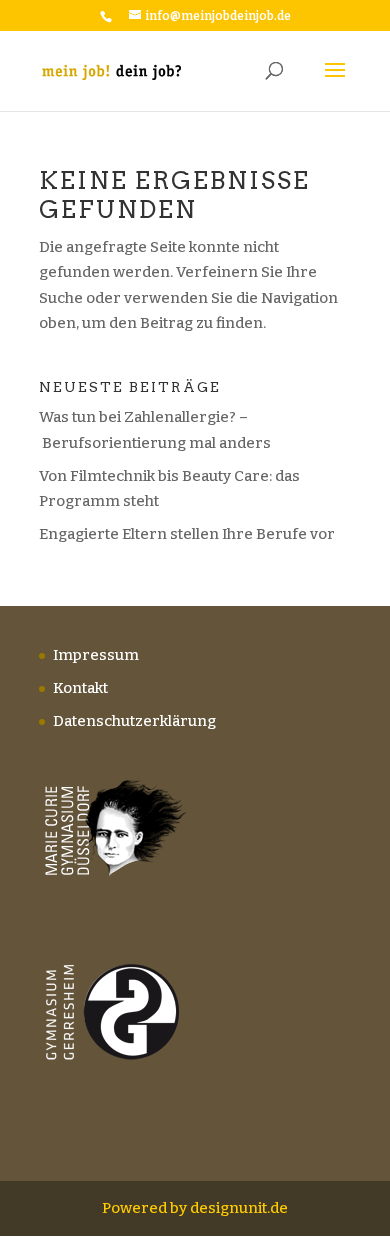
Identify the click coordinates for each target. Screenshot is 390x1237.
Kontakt (80, 688)
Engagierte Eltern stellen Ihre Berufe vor (187, 534)
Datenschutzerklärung (134, 721)
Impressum (96, 655)
